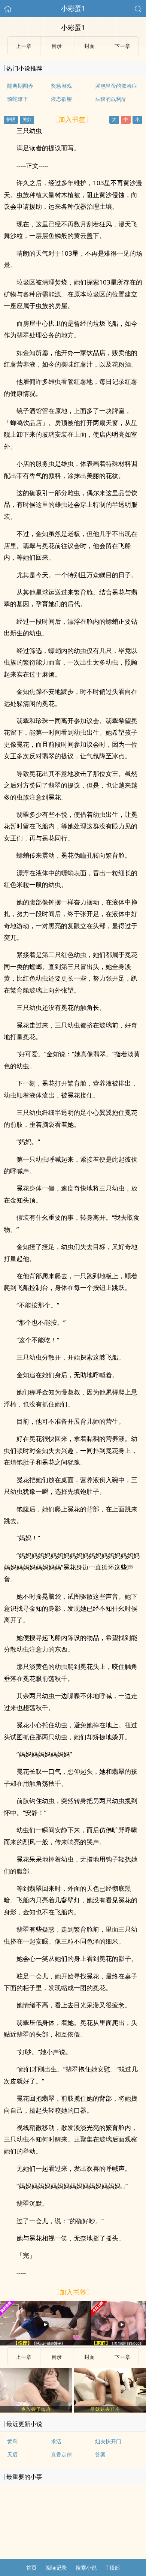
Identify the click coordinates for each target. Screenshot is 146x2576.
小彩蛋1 (73, 8)
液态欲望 (61, 99)
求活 (56, 2441)
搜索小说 (86, 2568)
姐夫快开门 (108, 2441)
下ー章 (122, 2357)
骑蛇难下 (18, 99)
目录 (57, 2357)
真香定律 (61, 2454)
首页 (31, 2568)
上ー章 (24, 2357)
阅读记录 (56, 2568)
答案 (100, 2454)
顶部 (115, 2568)
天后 (12, 2454)
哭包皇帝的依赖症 (116, 86)
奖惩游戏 (61, 86)
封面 (89, 2357)
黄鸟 (12, 2441)
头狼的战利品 (111, 99)
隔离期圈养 (20, 86)
